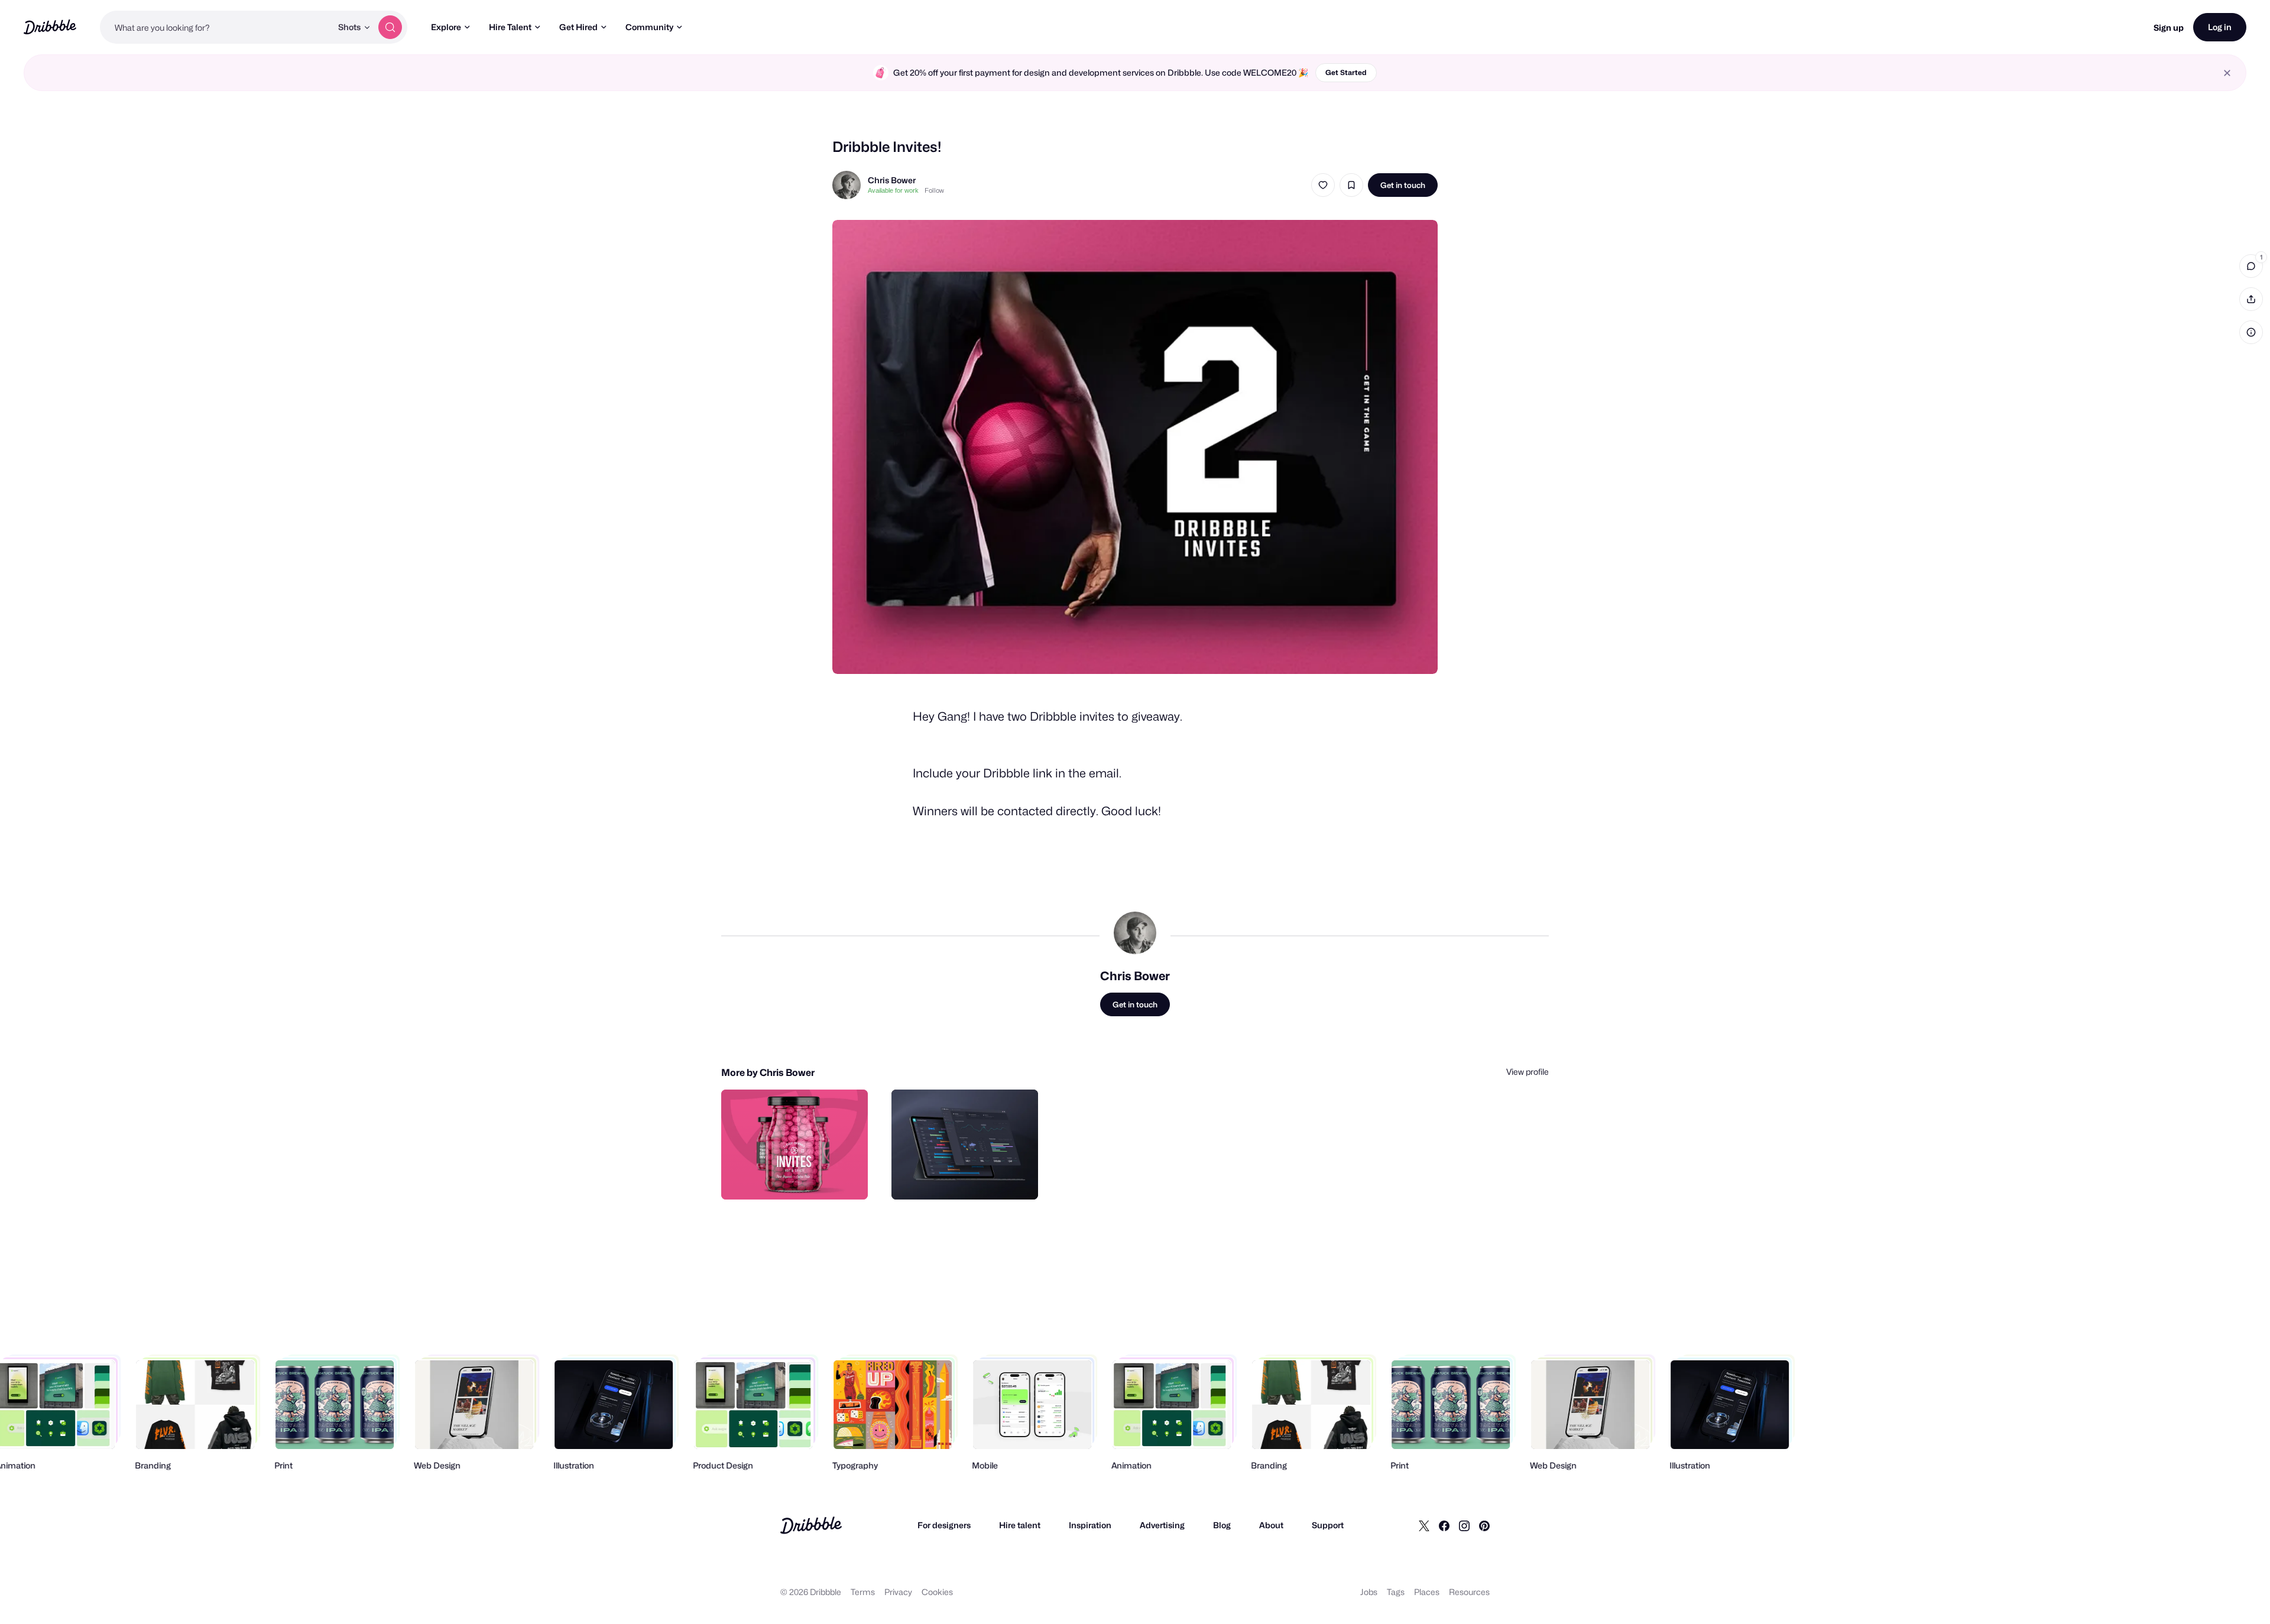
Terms (863, 1592)
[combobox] (216, 27)
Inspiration (1090, 1525)
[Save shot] (1351, 185)
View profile (1528, 1072)
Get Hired (578, 27)
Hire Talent (510, 27)
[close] (2227, 73)
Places (1427, 1592)
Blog (1222, 1525)
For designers (944, 1525)
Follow (934, 190)
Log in (2220, 27)
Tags (1396, 1592)
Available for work (893, 190)
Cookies (937, 1592)
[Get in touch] (799, 1178)
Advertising (1162, 1525)
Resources (1469, 1592)
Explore (446, 27)
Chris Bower (892, 180)
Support (1328, 1525)
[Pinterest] (1484, 1525)
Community (649, 27)
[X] (1424, 1525)
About (1271, 1525)
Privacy (898, 1592)
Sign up (2169, 27)
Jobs (1369, 1592)
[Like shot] (1323, 185)
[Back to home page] (50, 27)
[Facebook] (1444, 1525)
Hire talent (1020, 1525)
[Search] (390, 27)
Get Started (1346, 72)
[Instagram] (1464, 1525)
